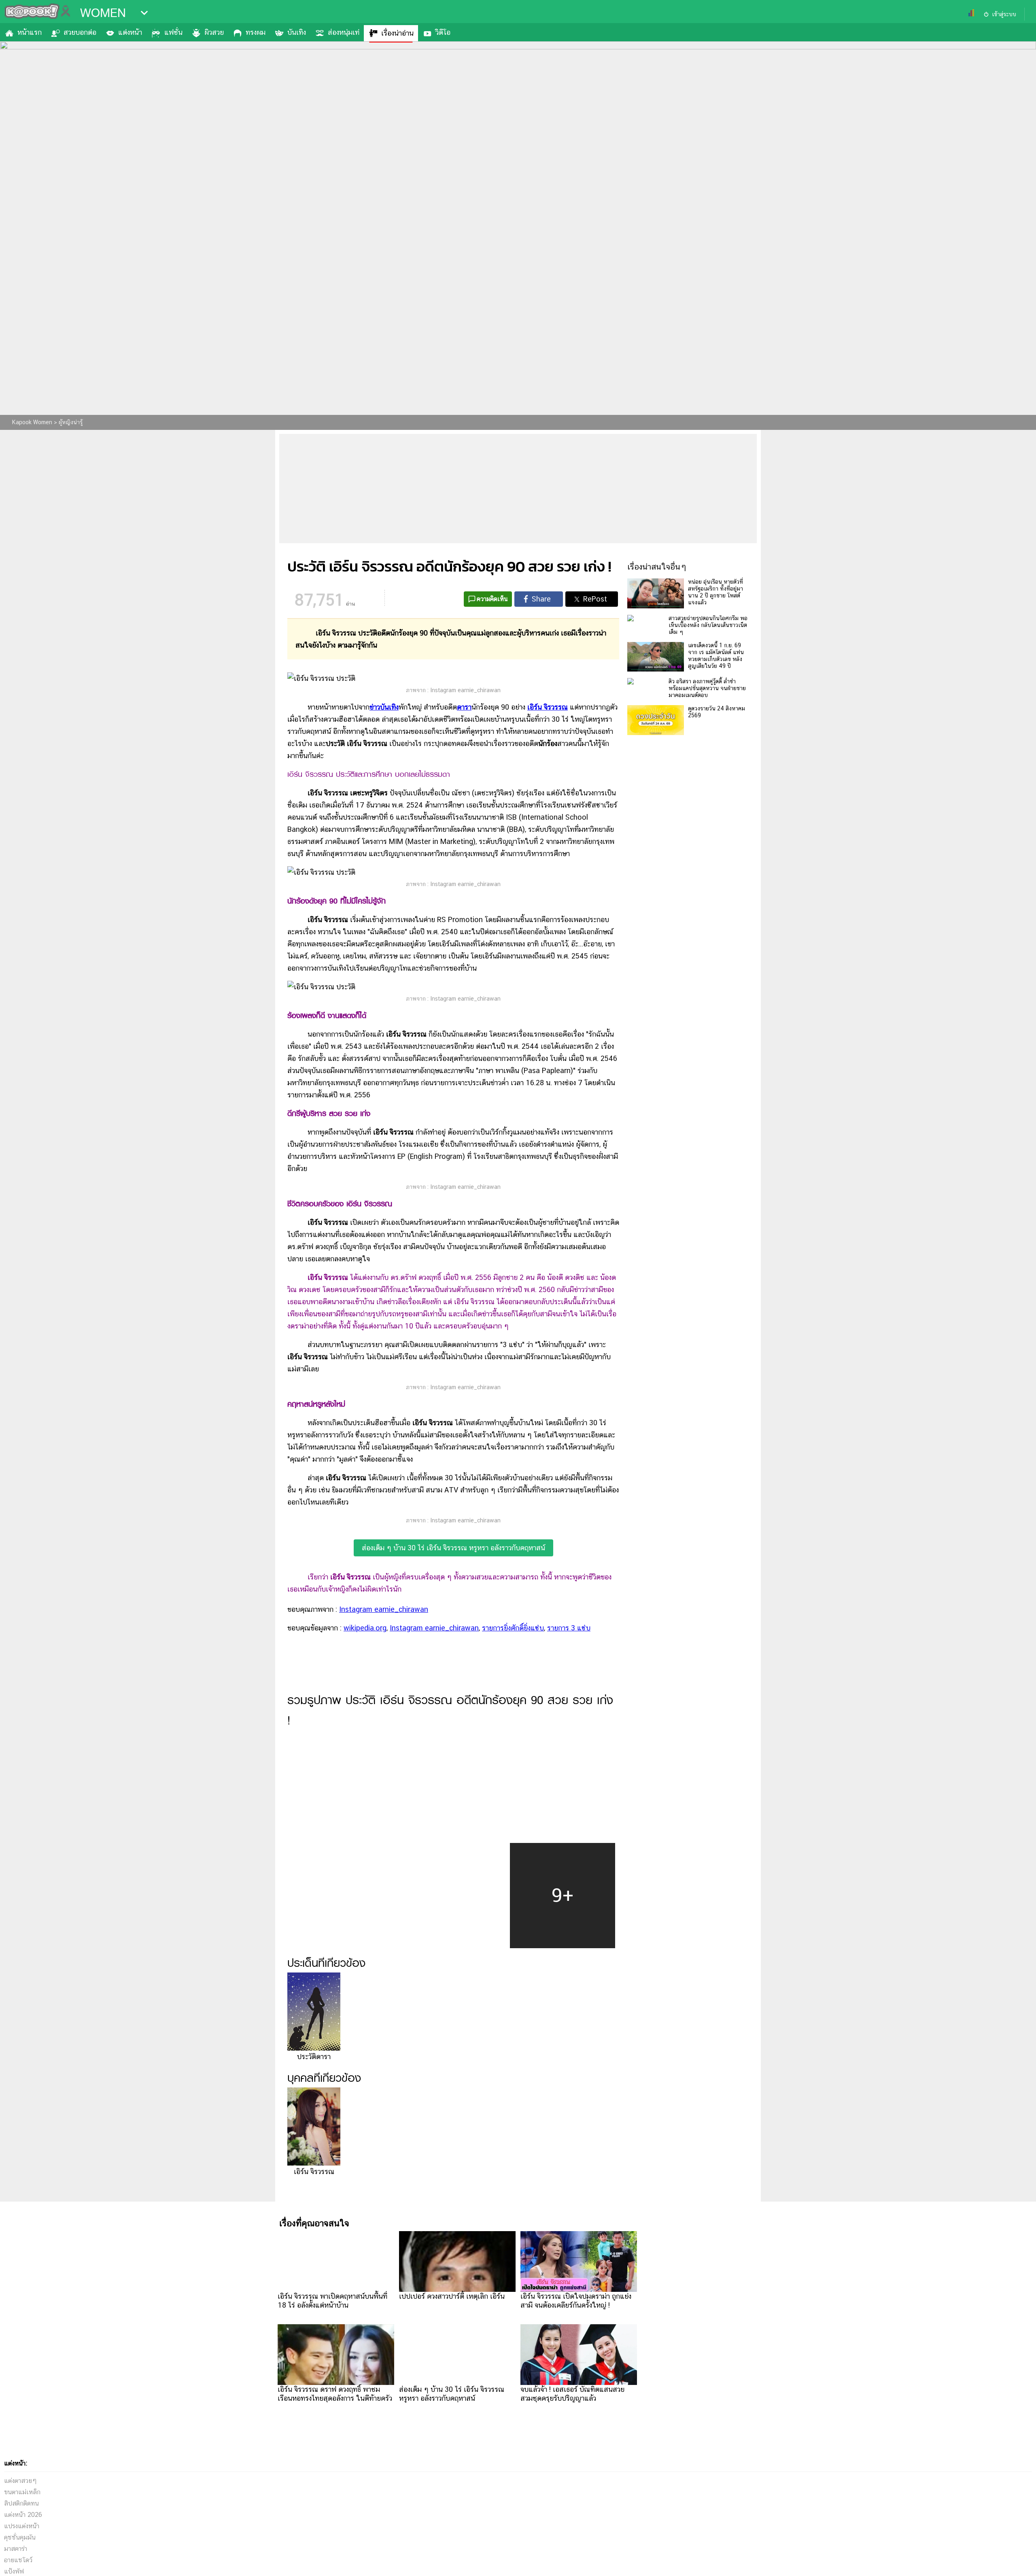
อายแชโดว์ (18, 2560)
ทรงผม (256, 32)
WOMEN (103, 13)
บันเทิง (297, 32)
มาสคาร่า (16, 2549)
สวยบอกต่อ (80, 32)
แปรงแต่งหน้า (22, 2526)
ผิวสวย (214, 32)
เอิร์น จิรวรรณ (548, 707)
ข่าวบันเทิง (384, 707)
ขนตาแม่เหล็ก (22, 2492)
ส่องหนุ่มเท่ (344, 32)
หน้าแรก (30, 32)
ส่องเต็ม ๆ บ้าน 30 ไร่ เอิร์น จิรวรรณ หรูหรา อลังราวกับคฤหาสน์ (453, 1548)
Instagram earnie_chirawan (384, 1609)
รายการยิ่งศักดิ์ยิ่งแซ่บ (513, 1628)
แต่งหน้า (130, 32)
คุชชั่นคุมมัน (20, 2537)
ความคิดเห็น (492, 599)
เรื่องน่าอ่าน (397, 33)
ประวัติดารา (314, 2056)
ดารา (464, 707)
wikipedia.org (365, 1628)
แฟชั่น (173, 32)
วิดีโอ (443, 32)
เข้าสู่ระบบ (1004, 14)
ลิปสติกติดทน (21, 2503)
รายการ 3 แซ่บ (569, 1628)
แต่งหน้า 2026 (23, 2515)
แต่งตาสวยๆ (20, 2481)
